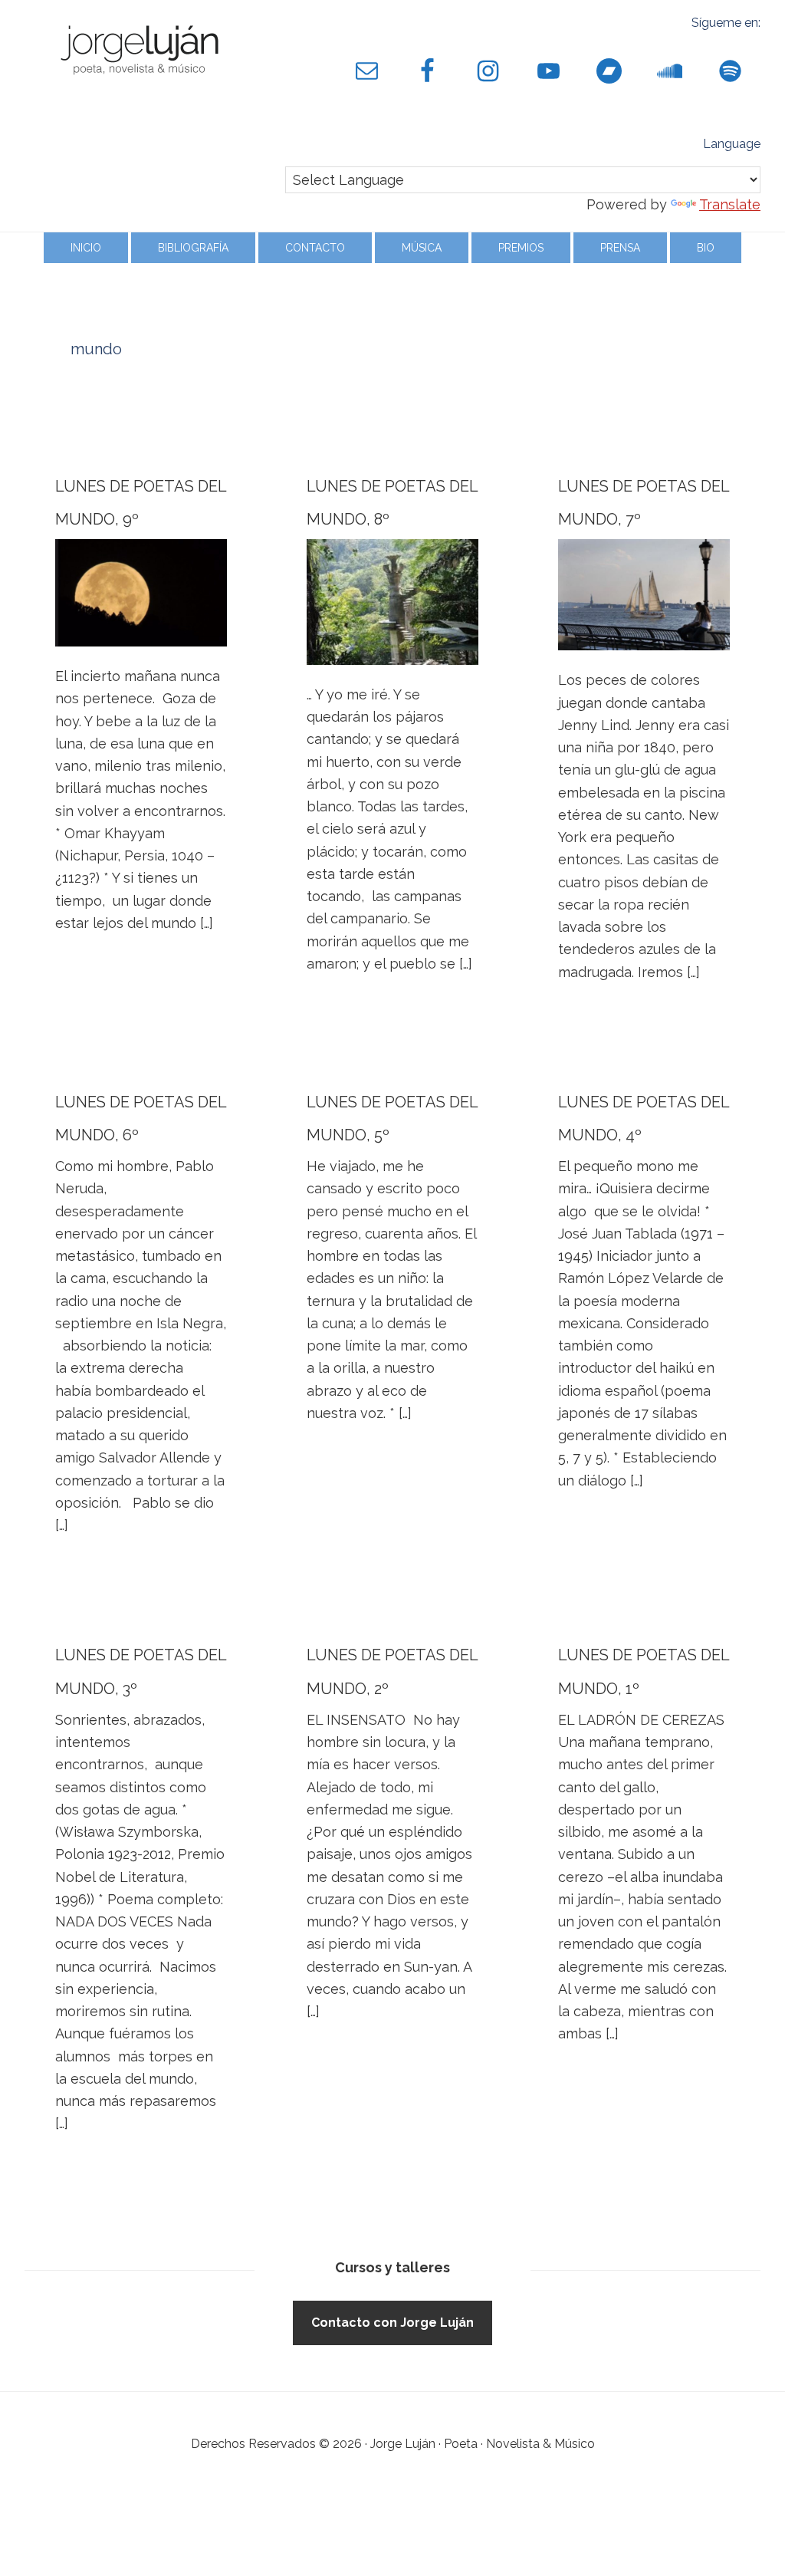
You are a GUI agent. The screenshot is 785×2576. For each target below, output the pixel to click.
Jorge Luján (140, 46)
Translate (730, 204)
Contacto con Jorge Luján (392, 2323)
